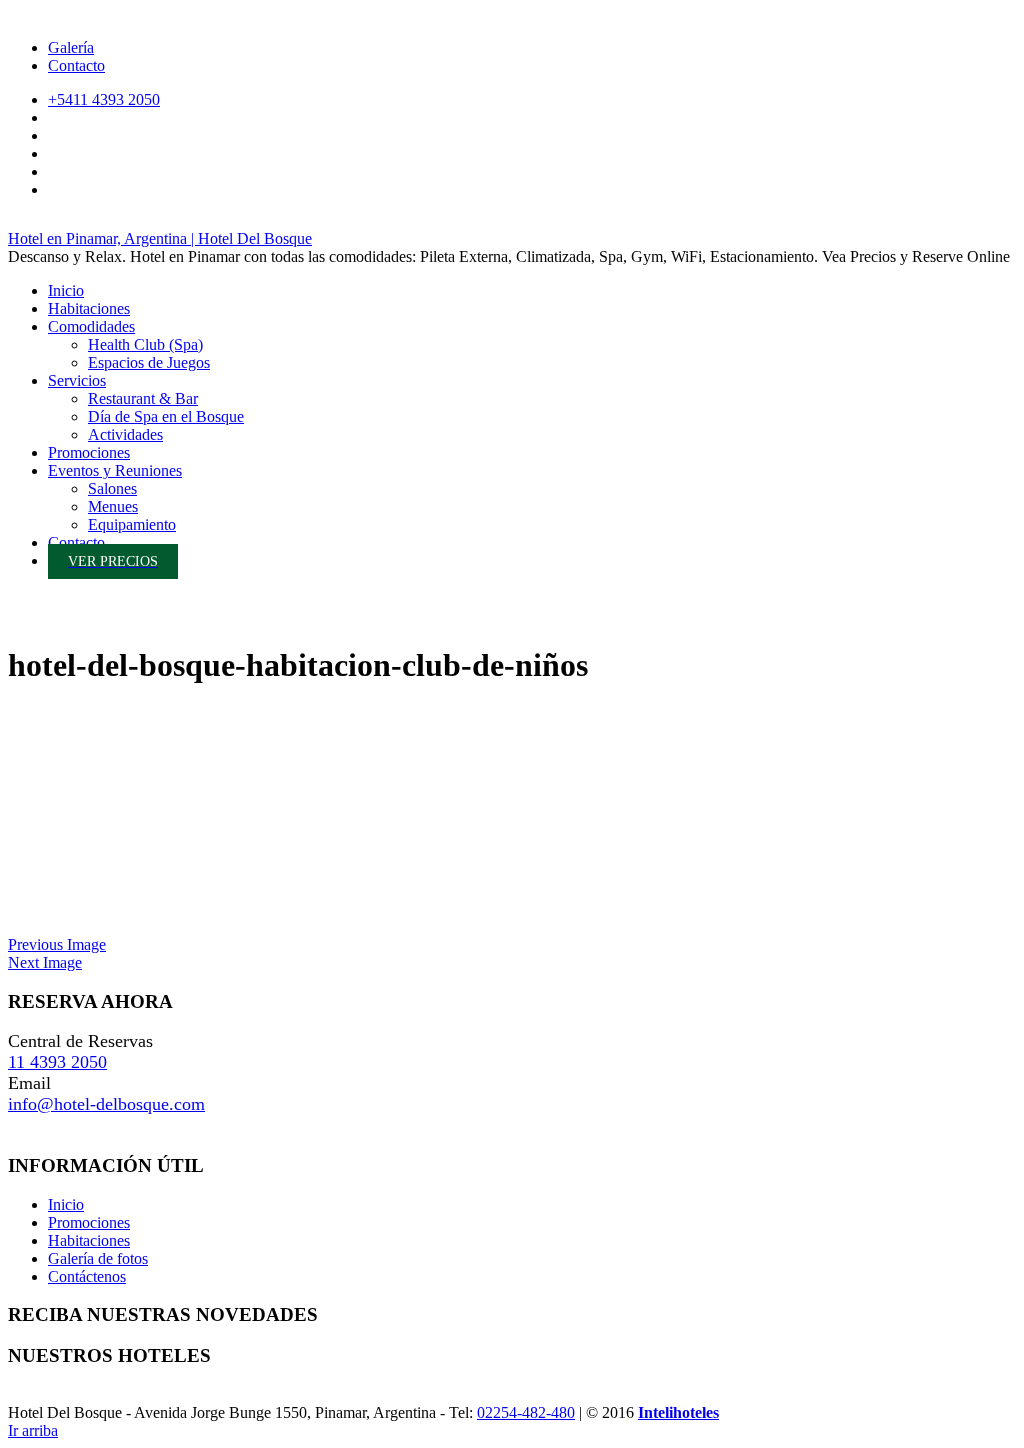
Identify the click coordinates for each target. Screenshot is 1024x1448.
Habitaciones (89, 1240)
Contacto (76, 65)
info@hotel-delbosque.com (106, 1104)
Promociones (89, 1222)
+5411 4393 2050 (104, 99)
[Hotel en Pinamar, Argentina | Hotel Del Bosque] (28, 620)
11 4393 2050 (57, 1062)
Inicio (66, 1204)
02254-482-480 (526, 1412)
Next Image (45, 962)
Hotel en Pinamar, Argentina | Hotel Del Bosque (160, 238)
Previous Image (57, 944)
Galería (71, 47)
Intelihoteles (678, 1412)
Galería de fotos (98, 1258)
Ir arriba (33, 1430)
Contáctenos (87, 1276)
